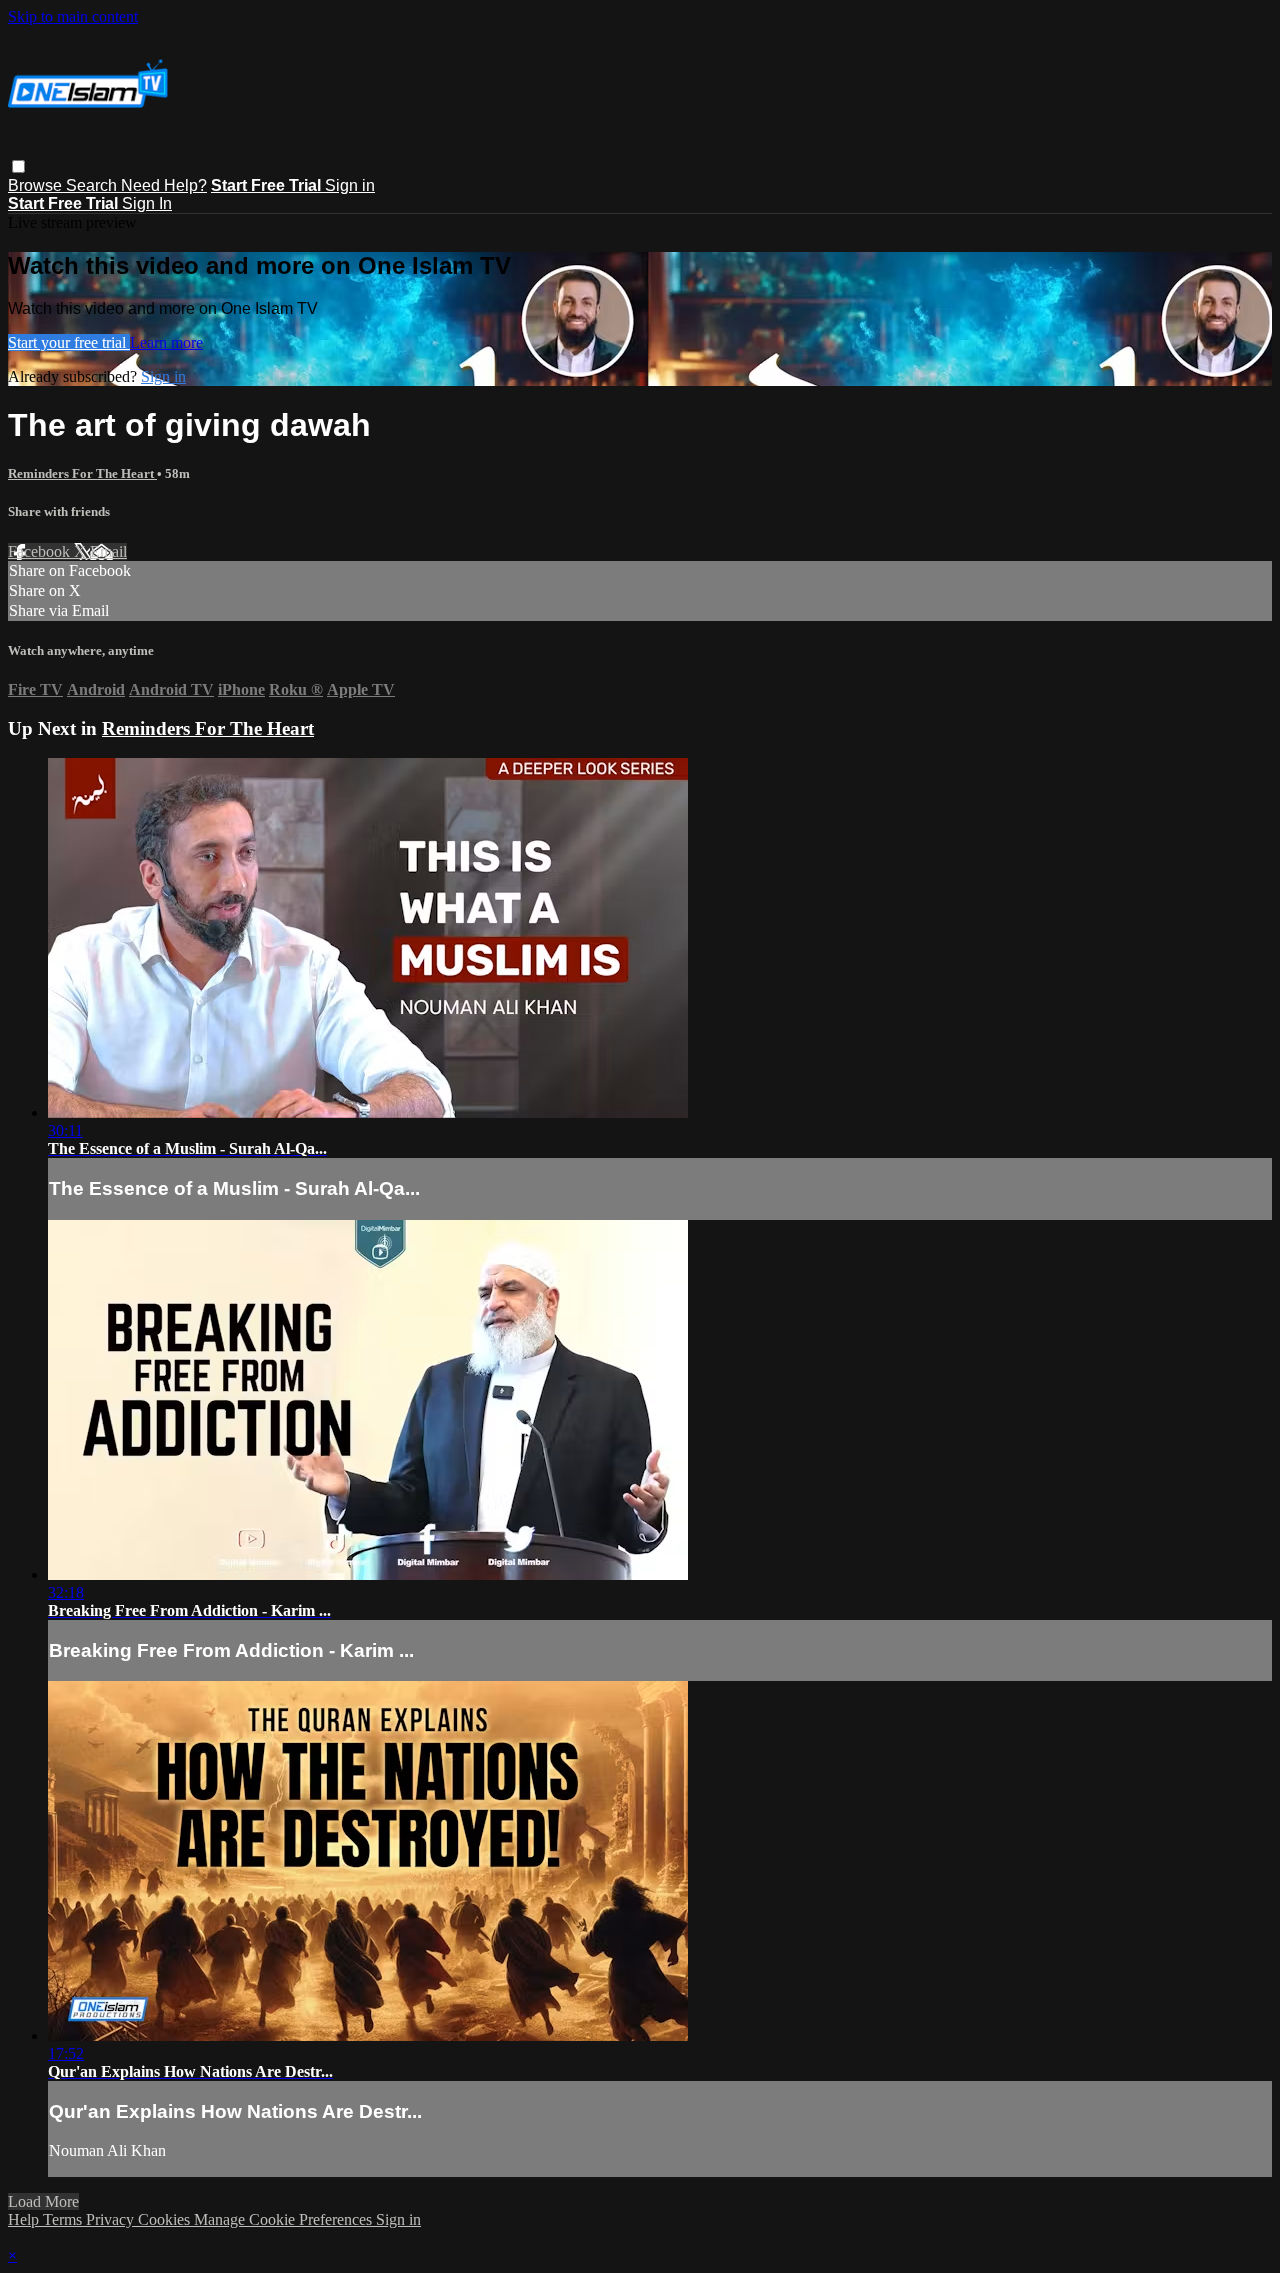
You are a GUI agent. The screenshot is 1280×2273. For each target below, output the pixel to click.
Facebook (41, 551)
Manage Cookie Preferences (285, 2219)
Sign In (147, 203)
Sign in (350, 185)
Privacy (112, 2219)
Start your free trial (69, 342)
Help (25, 2219)
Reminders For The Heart (82, 473)
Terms (64, 2219)
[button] (18, 166)
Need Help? (164, 185)
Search (93, 185)
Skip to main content (73, 16)
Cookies (166, 2219)
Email (108, 551)
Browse (37, 185)
